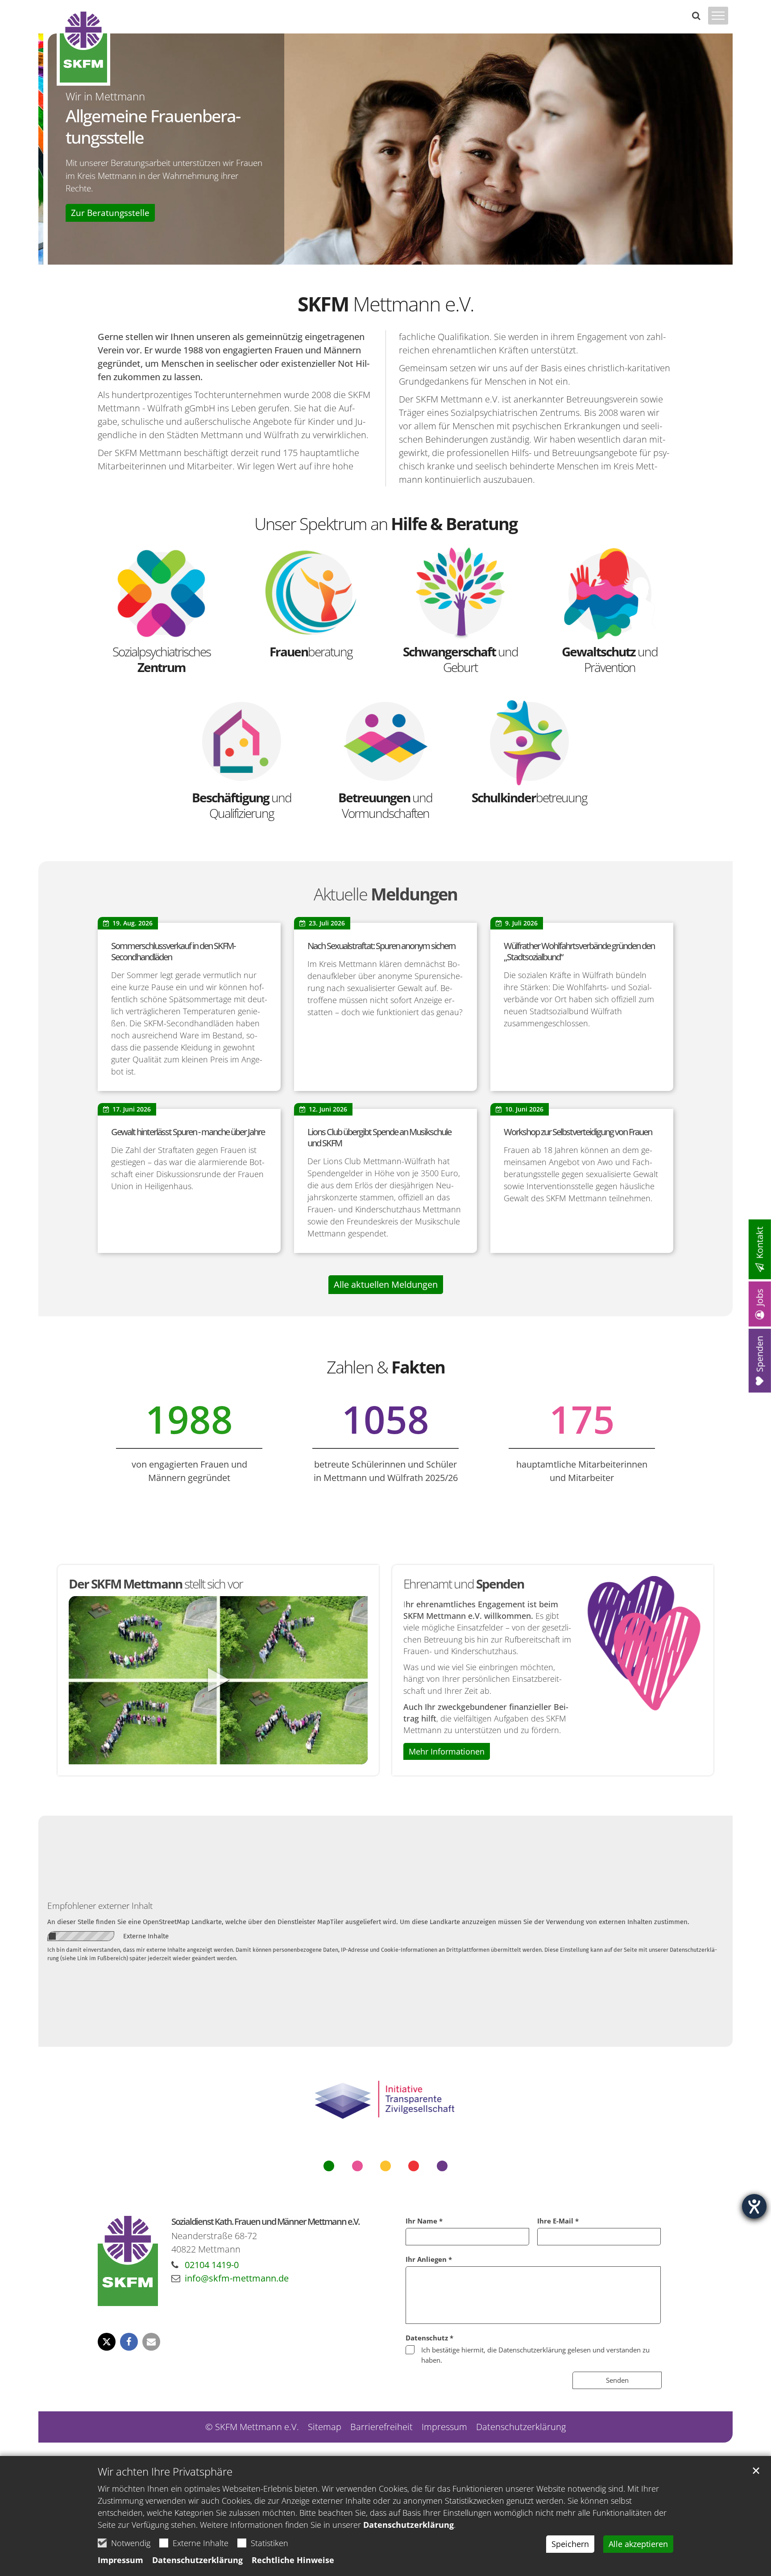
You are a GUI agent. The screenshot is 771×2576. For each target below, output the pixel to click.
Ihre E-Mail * (558, 2221)
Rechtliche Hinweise (293, 2560)
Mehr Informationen (447, 1751)
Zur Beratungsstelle (101, 213)
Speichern (570, 2544)
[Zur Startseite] (83, 47)
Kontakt (760, 1242)
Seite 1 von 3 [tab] (370, 256)
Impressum (120, 2560)
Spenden (760, 1354)
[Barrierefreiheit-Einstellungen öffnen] (754, 2206)
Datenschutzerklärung (408, 2525)
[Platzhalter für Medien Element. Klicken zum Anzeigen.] (218, 1680)
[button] (107, 2342)
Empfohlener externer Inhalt (100, 1906)
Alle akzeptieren (638, 2544)
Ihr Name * (424, 2221)
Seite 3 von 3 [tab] (401, 256)
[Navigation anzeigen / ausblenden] (718, 21)
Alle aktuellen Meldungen (386, 1284)
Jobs (760, 1297)
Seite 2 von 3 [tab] (385, 256)
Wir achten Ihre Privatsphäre (165, 2472)
